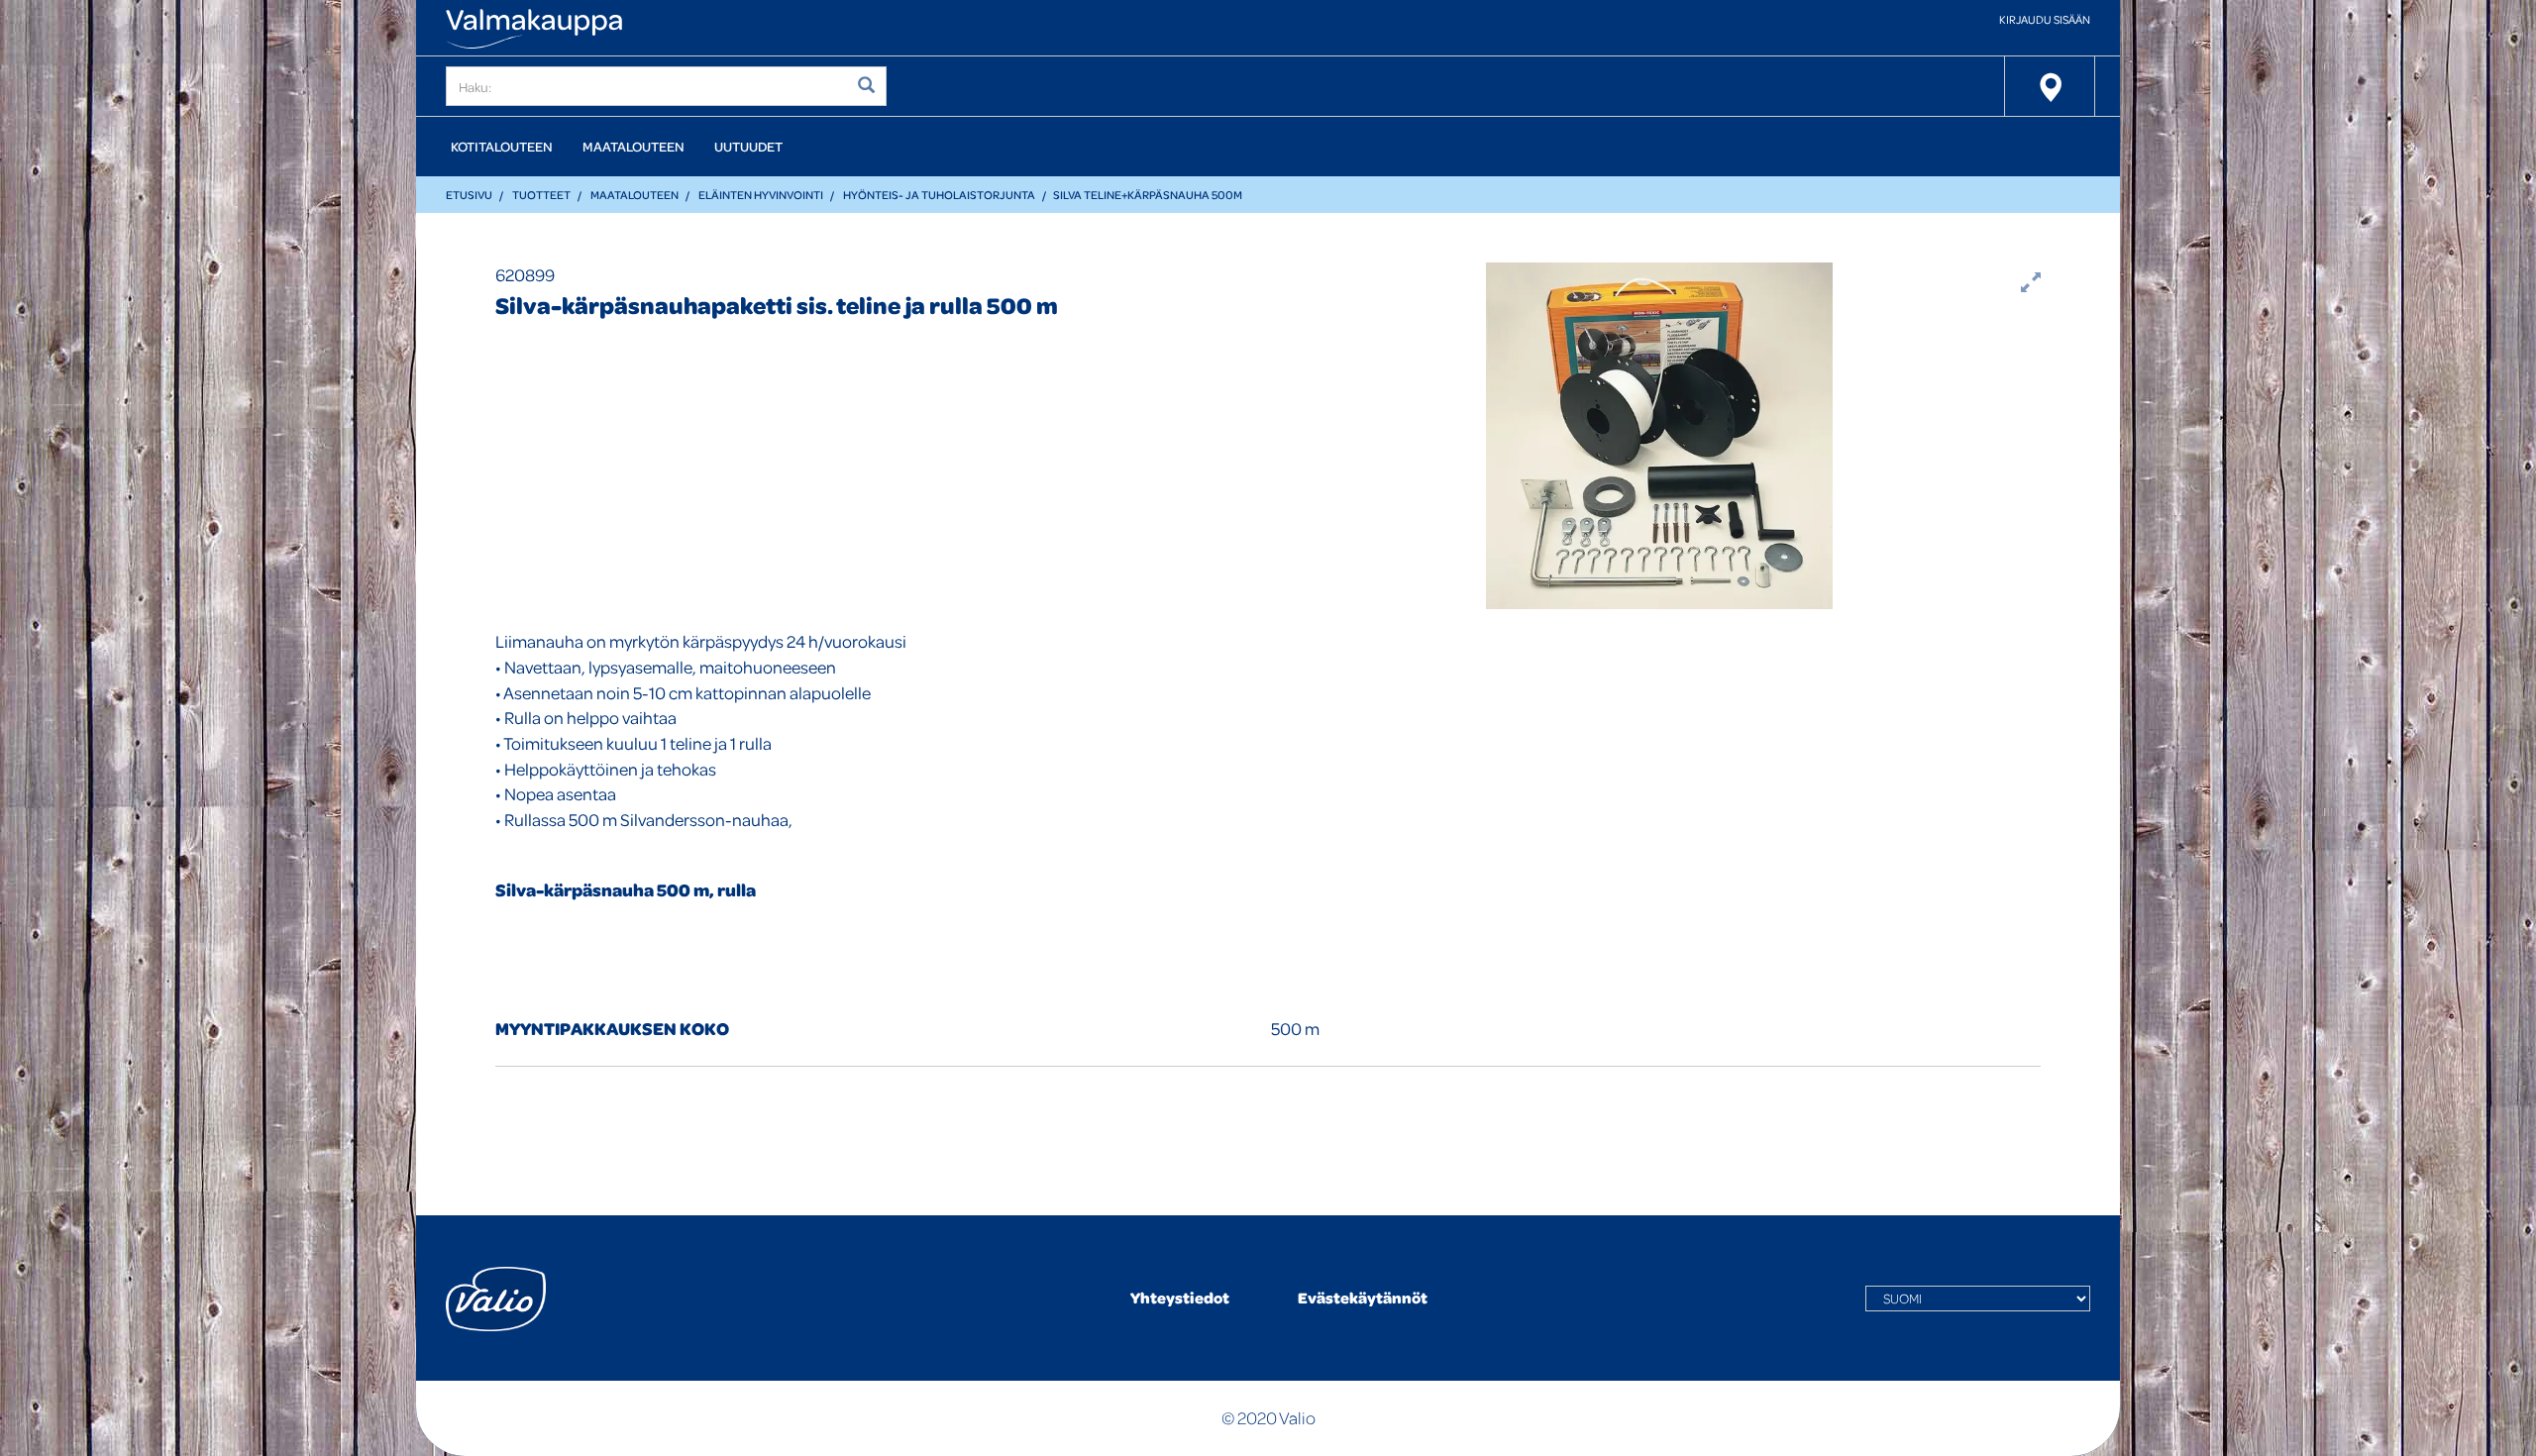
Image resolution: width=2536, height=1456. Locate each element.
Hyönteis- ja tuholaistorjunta (939, 195)
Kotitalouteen (502, 146)
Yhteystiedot (1180, 1298)
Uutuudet (748, 146)
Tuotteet (541, 195)
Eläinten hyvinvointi (761, 195)
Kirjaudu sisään (2045, 19)
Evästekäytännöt (1363, 1298)
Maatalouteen (634, 146)
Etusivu (469, 195)
